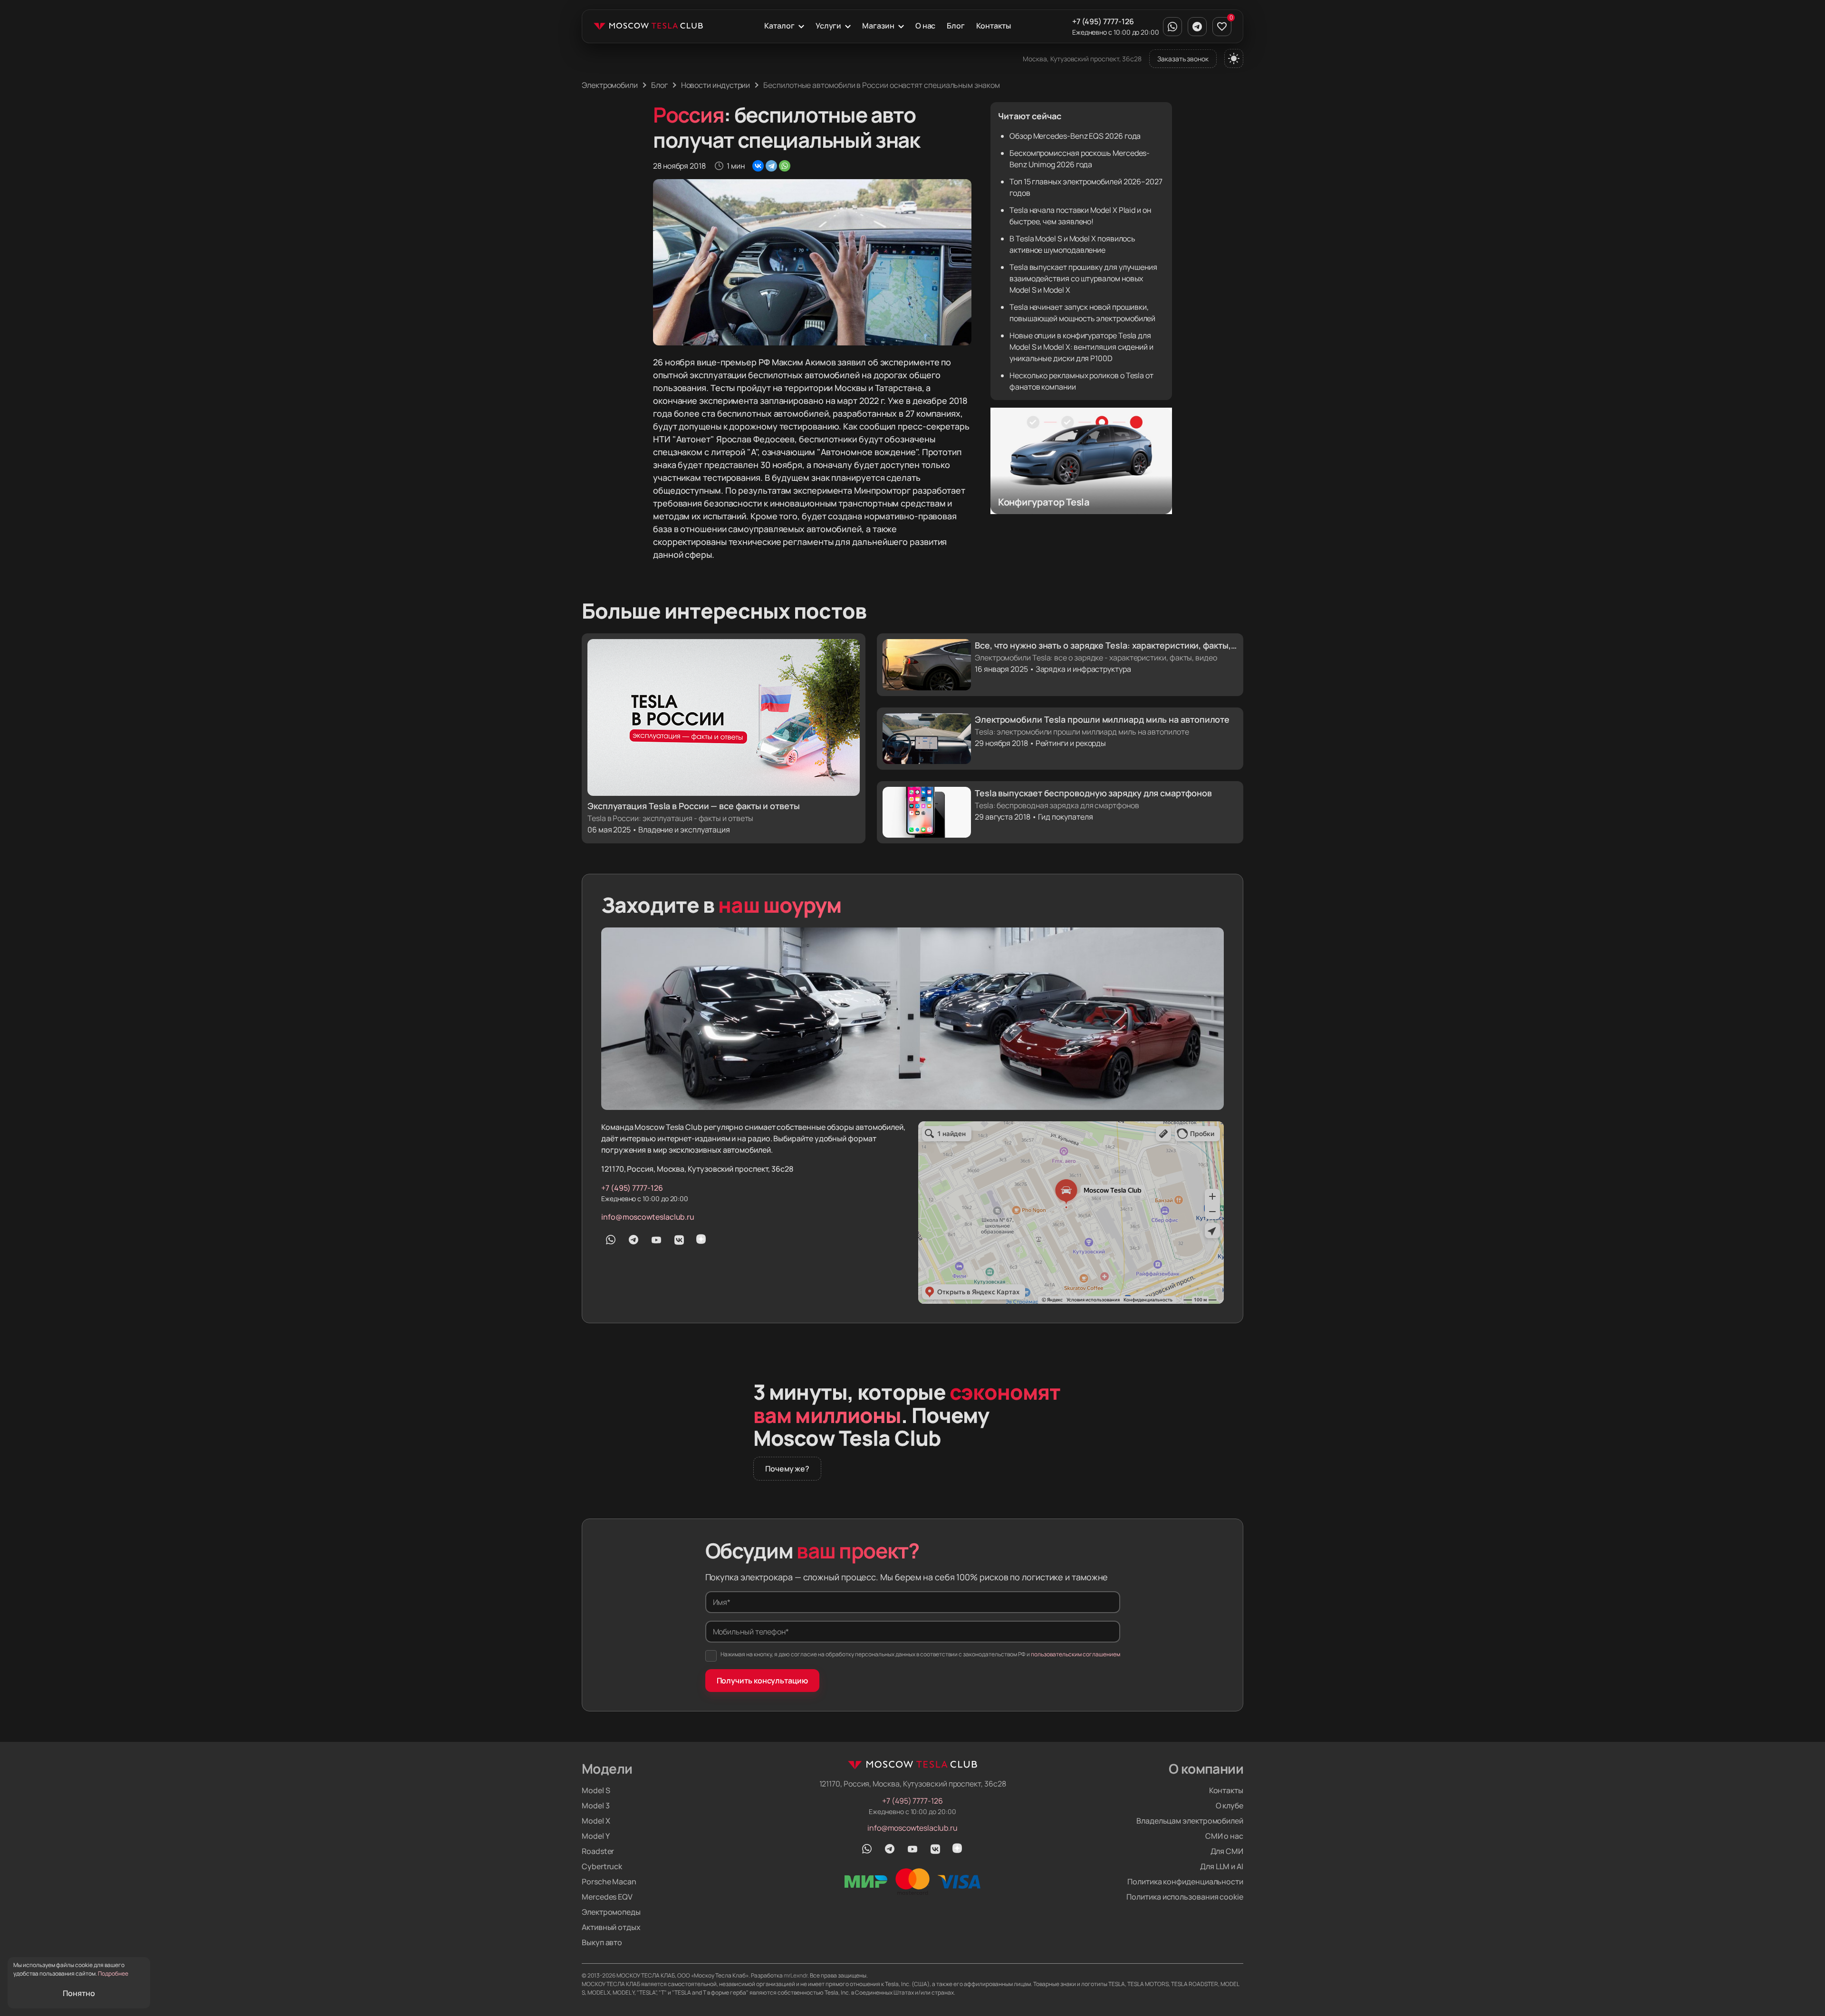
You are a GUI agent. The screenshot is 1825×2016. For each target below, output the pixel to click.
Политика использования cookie (1185, 1897)
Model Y (596, 1836)
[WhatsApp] (785, 166)
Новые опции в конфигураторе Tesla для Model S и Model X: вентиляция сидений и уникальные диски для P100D (1081, 347)
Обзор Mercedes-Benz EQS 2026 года (1075, 136)
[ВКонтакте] (758, 166)
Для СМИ (1227, 1851)
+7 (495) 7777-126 (1103, 21)
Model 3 (596, 1806)
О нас (926, 26)
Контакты (993, 26)
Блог (956, 26)
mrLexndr (796, 1975)
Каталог (779, 26)
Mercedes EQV (607, 1897)
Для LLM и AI (1222, 1866)
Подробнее (113, 1973)
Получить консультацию (762, 1681)
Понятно (79, 1993)
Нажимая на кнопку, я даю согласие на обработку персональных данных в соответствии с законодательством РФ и (920, 1654)
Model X (596, 1821)
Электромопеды (611, 1912)
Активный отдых (611, 1927)
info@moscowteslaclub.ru (648, 1217)
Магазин (878, 26)
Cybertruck (602, 1866)
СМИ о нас (1224, 1836)
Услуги (829, 26)
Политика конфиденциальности (1185, 1882)
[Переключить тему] (1234, 58)
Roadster (598, 1851)
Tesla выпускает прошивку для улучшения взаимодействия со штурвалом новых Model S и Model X (1083, 278)
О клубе (1229, 1806)
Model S (596, 1790)
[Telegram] (771, 166)
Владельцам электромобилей (1190, 1821)
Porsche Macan (609, 1882)
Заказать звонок (1183, 59)
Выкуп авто (602, 1942)
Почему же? (787, 1469)
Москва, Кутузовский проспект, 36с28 (1082, 59)
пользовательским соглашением (1076, 1654)
